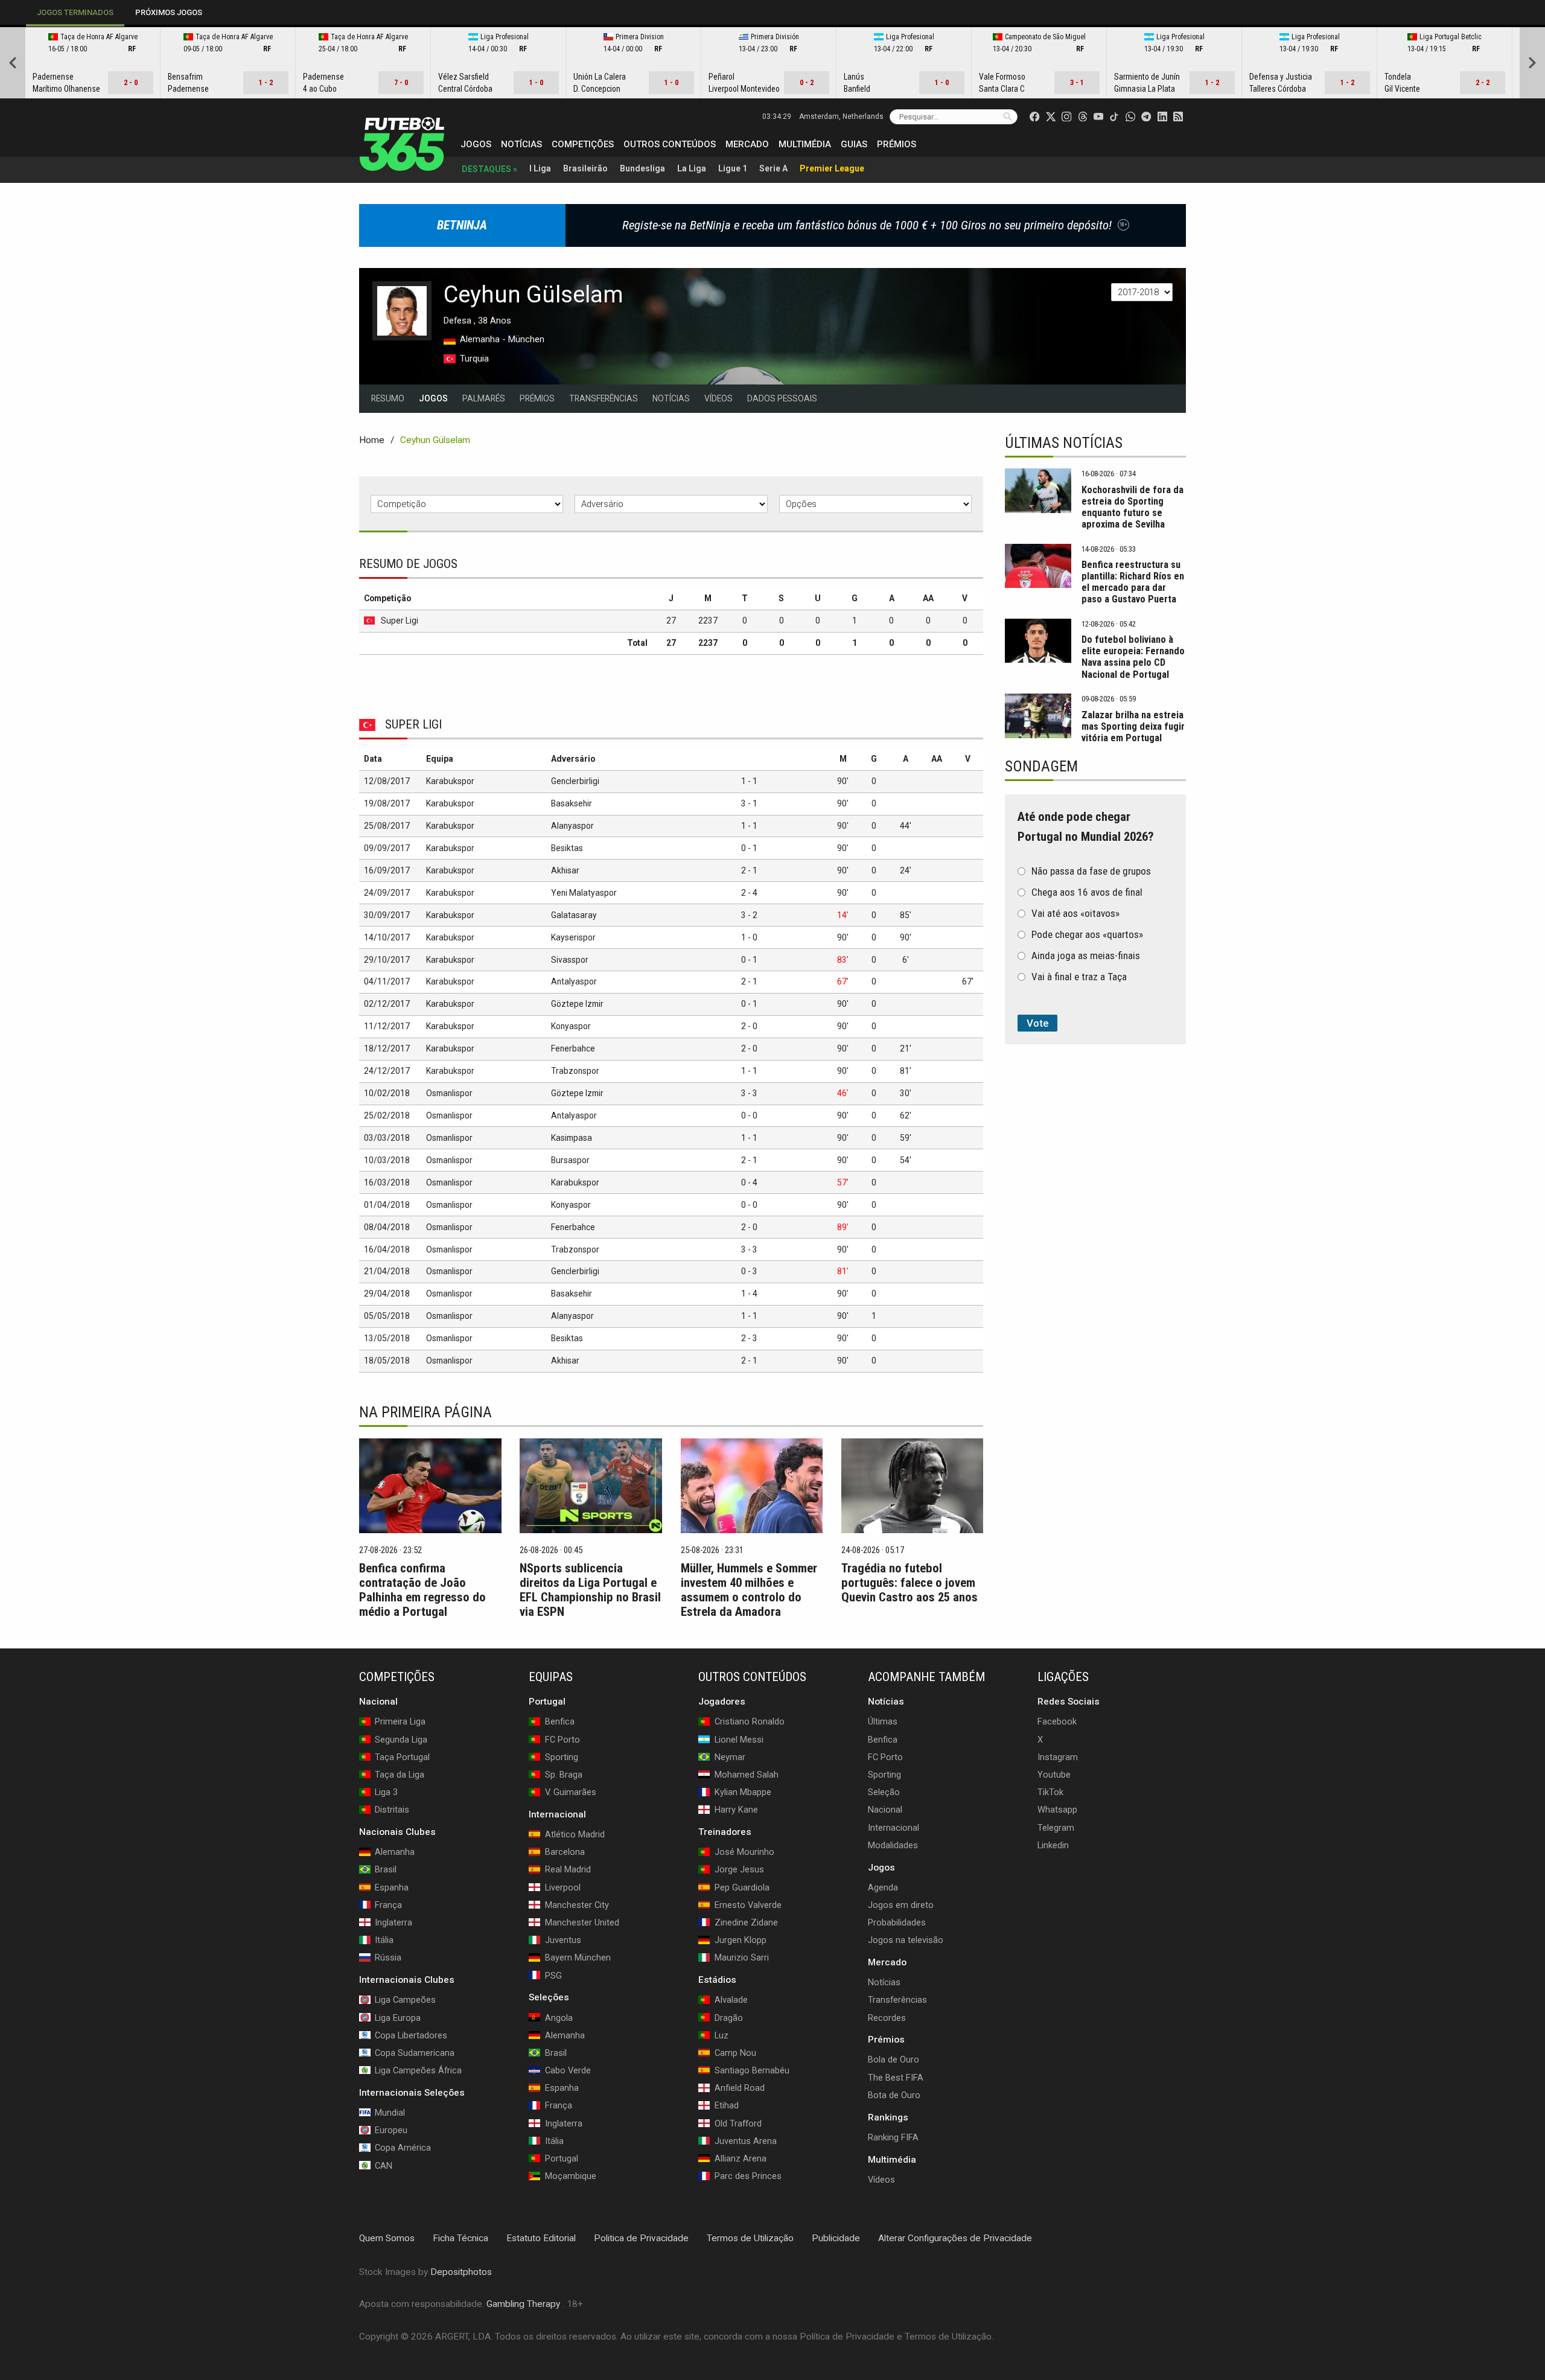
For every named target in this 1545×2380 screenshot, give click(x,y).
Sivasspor (570, 960)
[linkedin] (1162, 116)
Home (372, 440)
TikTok (1050, 1792)
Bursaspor (570, 1160)
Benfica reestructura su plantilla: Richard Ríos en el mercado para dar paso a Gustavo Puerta (1133, 582)
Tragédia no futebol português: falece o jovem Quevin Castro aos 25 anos (909, 1583)
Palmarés (484, 398)
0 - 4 (749, 1182)
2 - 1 (749, 870)
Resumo (388, 398)
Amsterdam (841, 116)
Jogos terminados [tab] (75, 12)
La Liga (692, 168)
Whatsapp (1057, 1810)
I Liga (540, 168)
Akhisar (565, 870)
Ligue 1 (733, 168)
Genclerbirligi (575, 781)
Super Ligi (400, 621)
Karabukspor (450, 781)
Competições (583, 144)
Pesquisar (1008, 116)
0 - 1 (749, 848)
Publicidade (836, 2238)
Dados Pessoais (782, 398)
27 (671, 621)
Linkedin (1053, 1845)
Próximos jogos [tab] (169, 12)
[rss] (1178, 116)
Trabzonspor (575, 1071)
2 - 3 (749, 1338)
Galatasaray (574, 915)
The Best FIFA (896, 2077)
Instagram (1058, 1757)
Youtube (1054, 1775)
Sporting (884, 1775)
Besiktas (567, 848)
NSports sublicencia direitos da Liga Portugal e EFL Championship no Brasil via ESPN (590, 1590)
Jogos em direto (901, 1905)
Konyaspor (571, 1026)
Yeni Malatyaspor (584, 893)
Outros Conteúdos (670, 144)
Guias (854, 144)
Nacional (885, 1810)
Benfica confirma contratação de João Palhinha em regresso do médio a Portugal (422, 1590)
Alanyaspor (572, 826)
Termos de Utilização (750, 2238)
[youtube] (1098, 116)
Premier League (832, 168)
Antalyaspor (574, 981)
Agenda (883, 1887)
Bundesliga (642, 168)
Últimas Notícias (1064, 443)
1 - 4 (749, 1294)
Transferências (604, 398)
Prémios (897, 144)
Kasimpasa (572, 1138)
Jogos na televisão (906, 1940)
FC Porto (885, 1757)
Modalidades (893, 1845)
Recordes (887, 2017)
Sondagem (1041, 766)
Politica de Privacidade (641, 2238)
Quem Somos (387, 2238)
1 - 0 (749, 937)
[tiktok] (1114, 116)
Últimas (883, 1721)
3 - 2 (749, 915)
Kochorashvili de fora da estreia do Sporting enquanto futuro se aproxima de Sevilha (1132, 507)
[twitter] (1051, 116)
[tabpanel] (772, 63)
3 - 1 (749, 803)
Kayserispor (573, 937)
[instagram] (1066, 116)
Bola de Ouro (894, 2059)
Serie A (773, 168)
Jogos (476, 144)
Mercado (747, 144)
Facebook (1057, 1721)
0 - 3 (749, 1271)
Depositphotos (461, 2271)
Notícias (521, 144)
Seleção (884, 1792)
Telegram (1056, 1827)
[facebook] (1034, 116)
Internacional (894, 1827)
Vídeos (718, 398)
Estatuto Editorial (541, 2238)
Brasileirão (585, 168)
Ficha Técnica (460, 2238)
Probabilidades (897, 1922)
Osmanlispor (449, 1093)
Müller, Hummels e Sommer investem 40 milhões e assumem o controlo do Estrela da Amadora (749, 1590)
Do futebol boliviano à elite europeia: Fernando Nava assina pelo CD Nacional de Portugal (1133, 657)
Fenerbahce (573, 1048)
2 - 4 (749, 893)
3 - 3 (749, 1093)
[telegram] (1146, 116)
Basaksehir (572, 803)
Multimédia (805, 144)
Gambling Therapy (523, 2304)
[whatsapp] (1130, 116)
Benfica (883, 1739)
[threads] (1083, 116)
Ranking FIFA (893, 2137)
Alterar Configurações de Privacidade (955, 2238)
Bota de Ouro (894, 2095)
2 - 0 (749, 1026)
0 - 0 (749, 1115)
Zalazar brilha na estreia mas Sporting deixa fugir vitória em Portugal (1133, 726)
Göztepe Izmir (577, 1004)
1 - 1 (749, 781)
